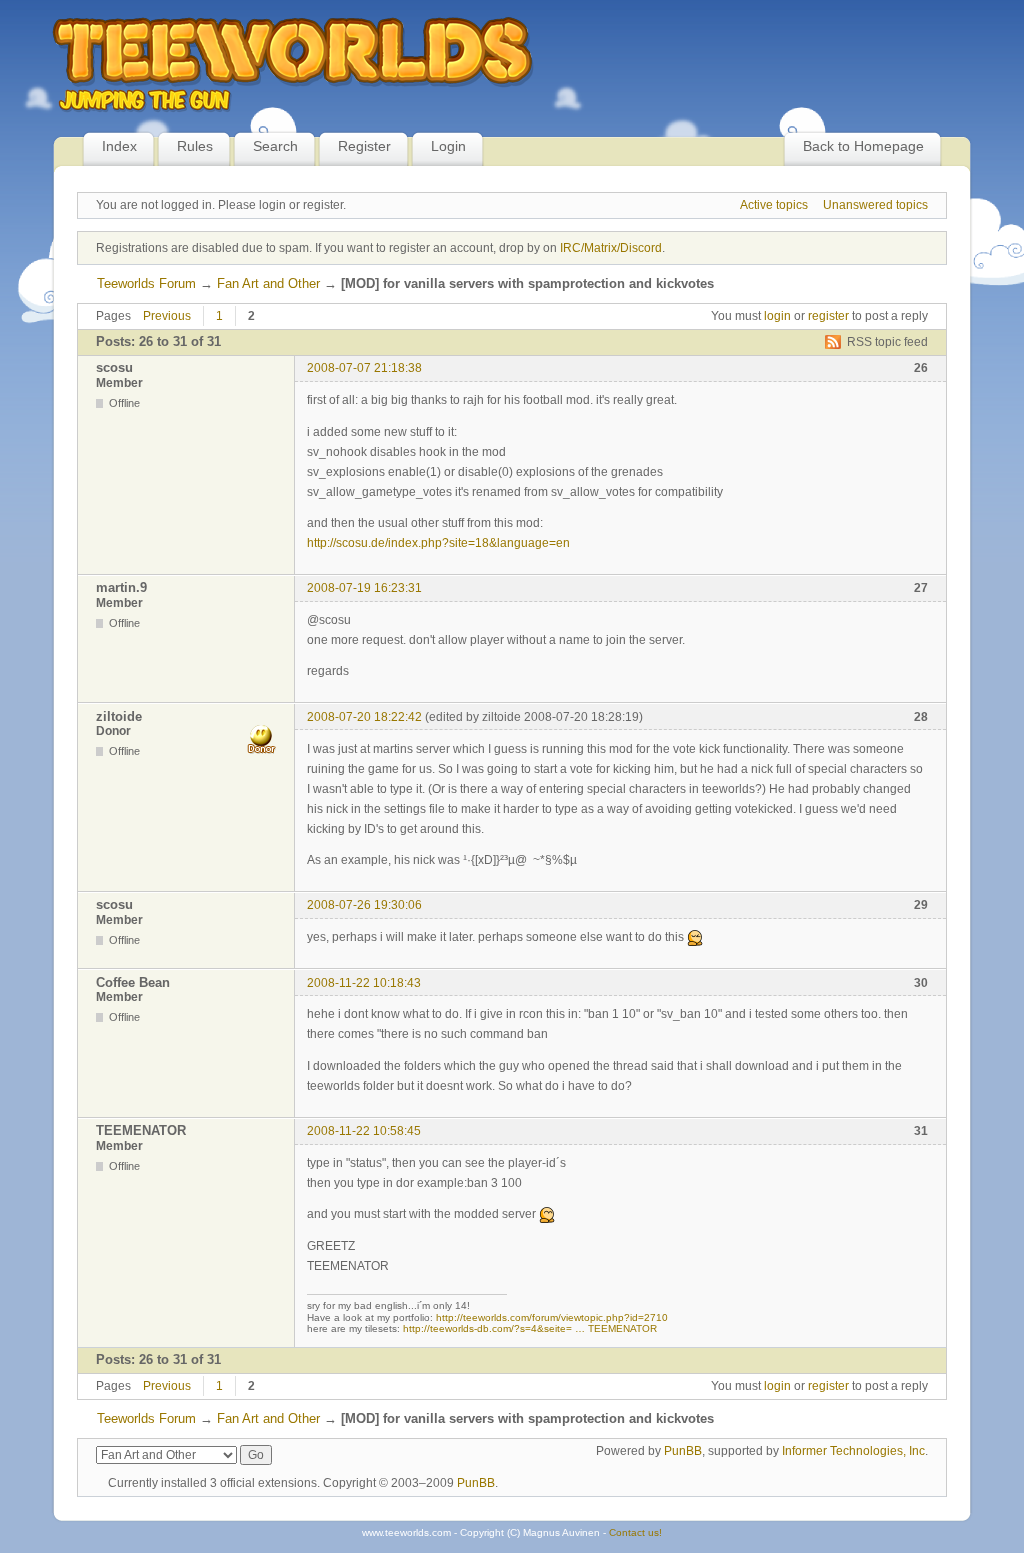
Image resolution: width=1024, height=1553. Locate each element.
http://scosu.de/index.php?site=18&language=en (438, 543)
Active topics (774, 205)
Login (448, 146)
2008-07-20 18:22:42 (364, 717)
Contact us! (635, 1532)
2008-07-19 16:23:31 (364, 588)
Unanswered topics (875, 205)
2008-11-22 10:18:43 (364, 983)
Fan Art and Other (268, 283)
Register (364, 146)
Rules (195, 146)
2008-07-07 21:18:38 (364, 368)
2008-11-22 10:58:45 (364, 1131)
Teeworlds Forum (146, 283)
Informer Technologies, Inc (853, 1451)
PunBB (683, 1451)
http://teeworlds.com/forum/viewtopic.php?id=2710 (552, 1317)
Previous (167, 316)
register (828, 316)
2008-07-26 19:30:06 (364, 905)
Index (119, 146)
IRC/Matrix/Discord (611, 248)
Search (275, 146)
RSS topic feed (887, 342)
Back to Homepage (863, 146)
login (777, 316)
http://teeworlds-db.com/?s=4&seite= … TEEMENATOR (530, 1328)
